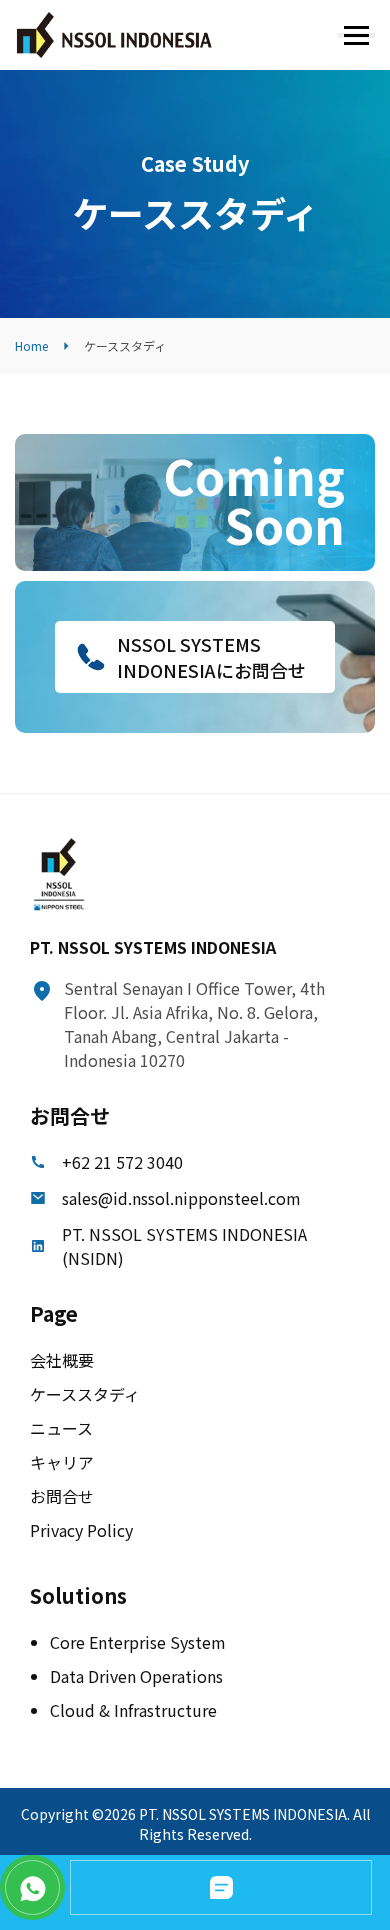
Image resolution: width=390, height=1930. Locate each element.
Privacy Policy (81, 1530)
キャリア (62, 1462)
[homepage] (114, 35)
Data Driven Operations (136, 1676)
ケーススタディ (85, 1394)
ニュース (61, 1428)
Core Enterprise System (138, 1642)
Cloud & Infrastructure (133, 1710)
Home (31, 345)
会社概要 (62, 1360)
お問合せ (62, 1496)
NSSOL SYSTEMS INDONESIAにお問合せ (211, 657)
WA (32, 1887)
